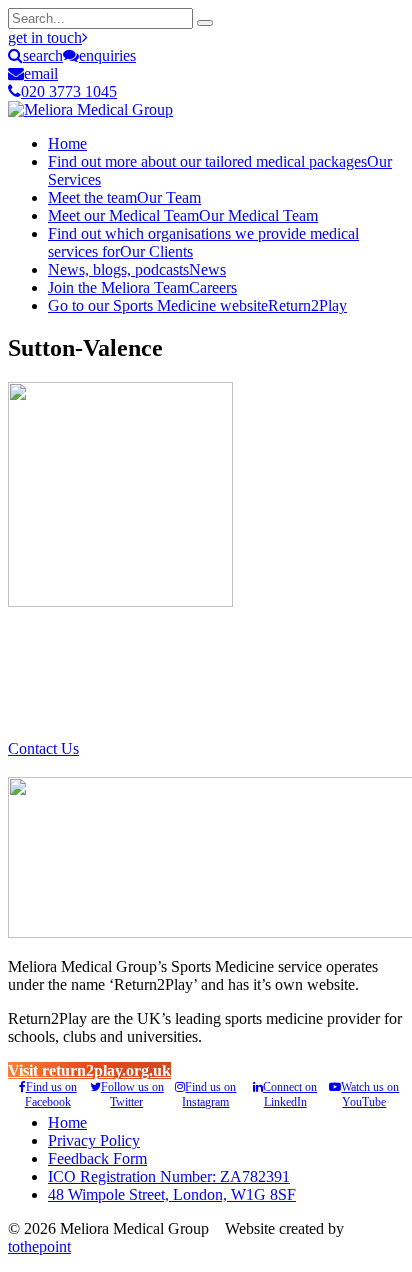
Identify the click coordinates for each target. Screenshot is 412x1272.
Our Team (124, 197)
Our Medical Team (183, 215)
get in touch (45, 37)
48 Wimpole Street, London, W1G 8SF (172, 1194)
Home (67, 143)
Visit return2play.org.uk (89, 1070)
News (137, 269)
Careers (142, 287)
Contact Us (43, 748)
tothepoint (39, 1246)
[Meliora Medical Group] (90, 109)
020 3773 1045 (69, 91)
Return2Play (197, 305)
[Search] (205, 23)
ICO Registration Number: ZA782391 (169, 1176)
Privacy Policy (94, 1140)
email (41, 73)
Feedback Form (97, 1158)
